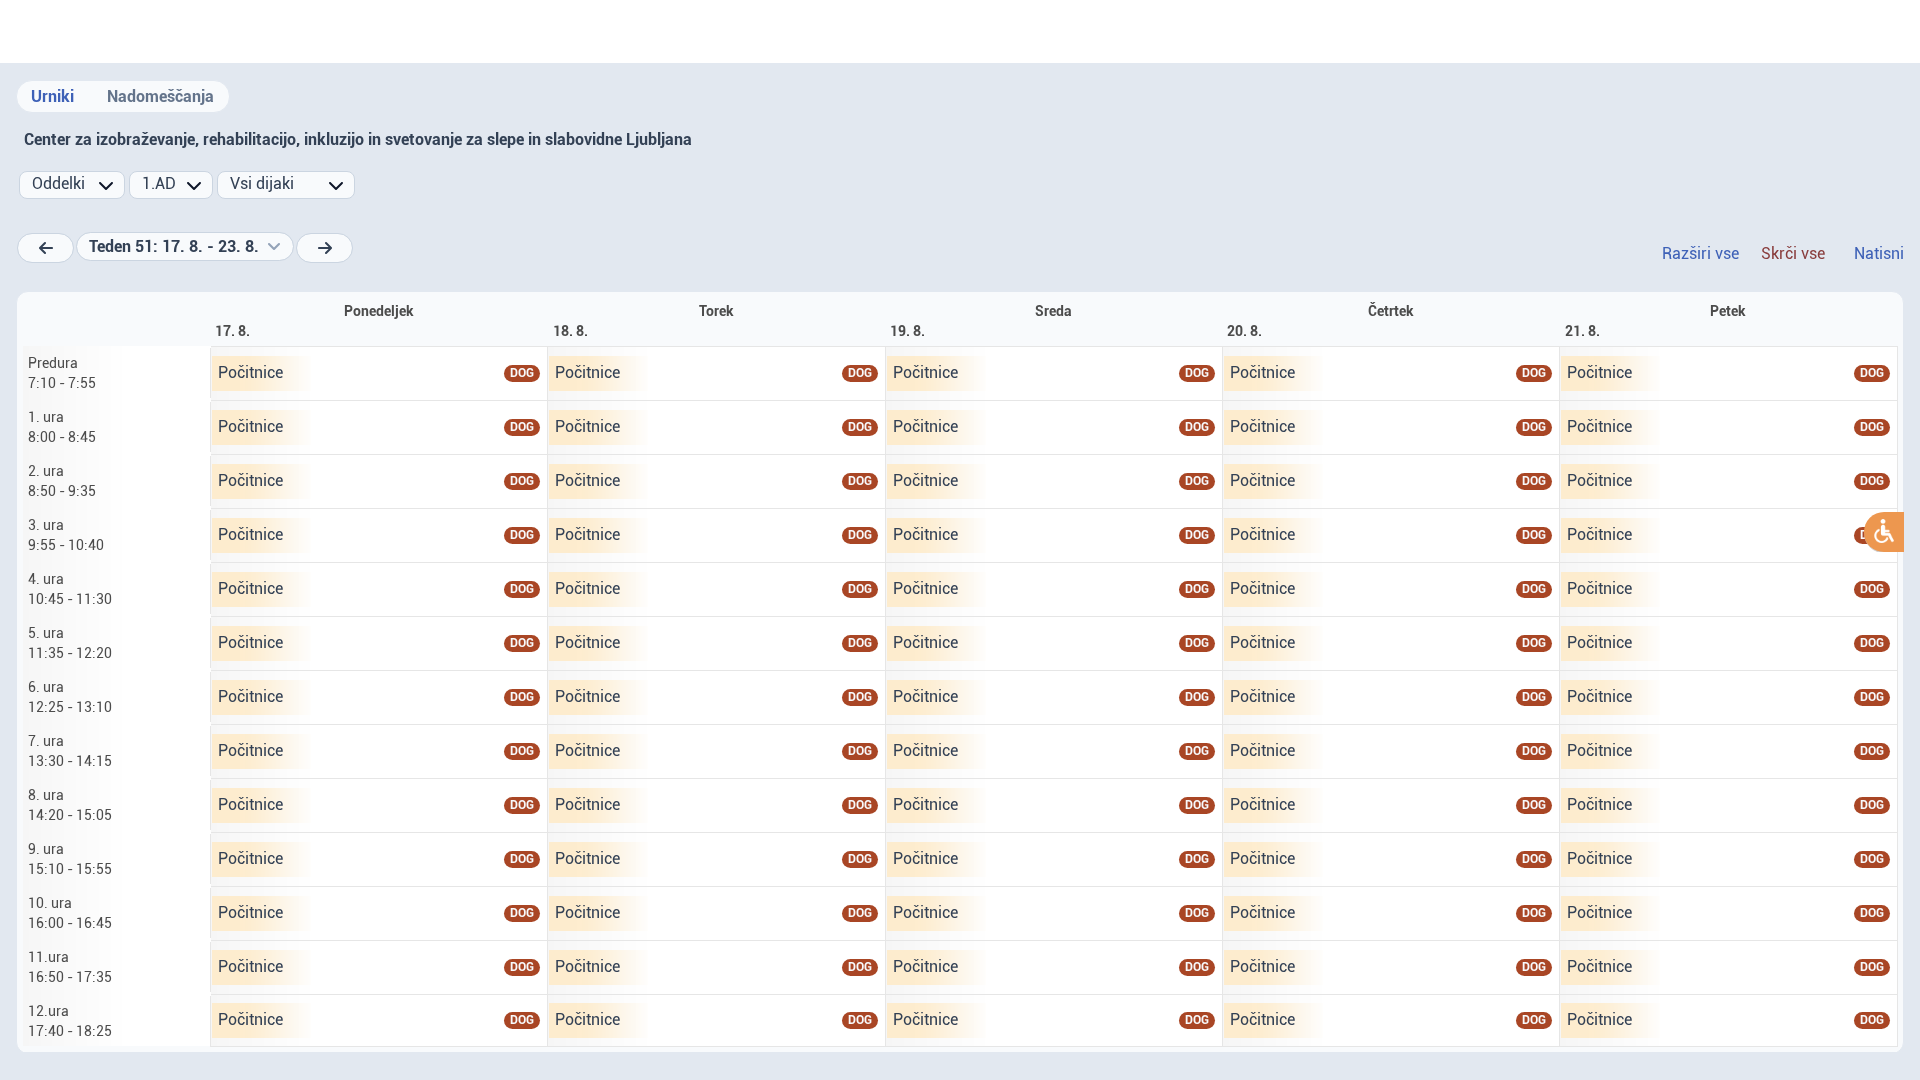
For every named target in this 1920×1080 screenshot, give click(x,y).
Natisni (1879, 253)
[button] (185, 247)
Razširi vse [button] (1700, 253)
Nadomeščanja (160, 96)
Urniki (52, 96)
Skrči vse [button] (1793, 253)
